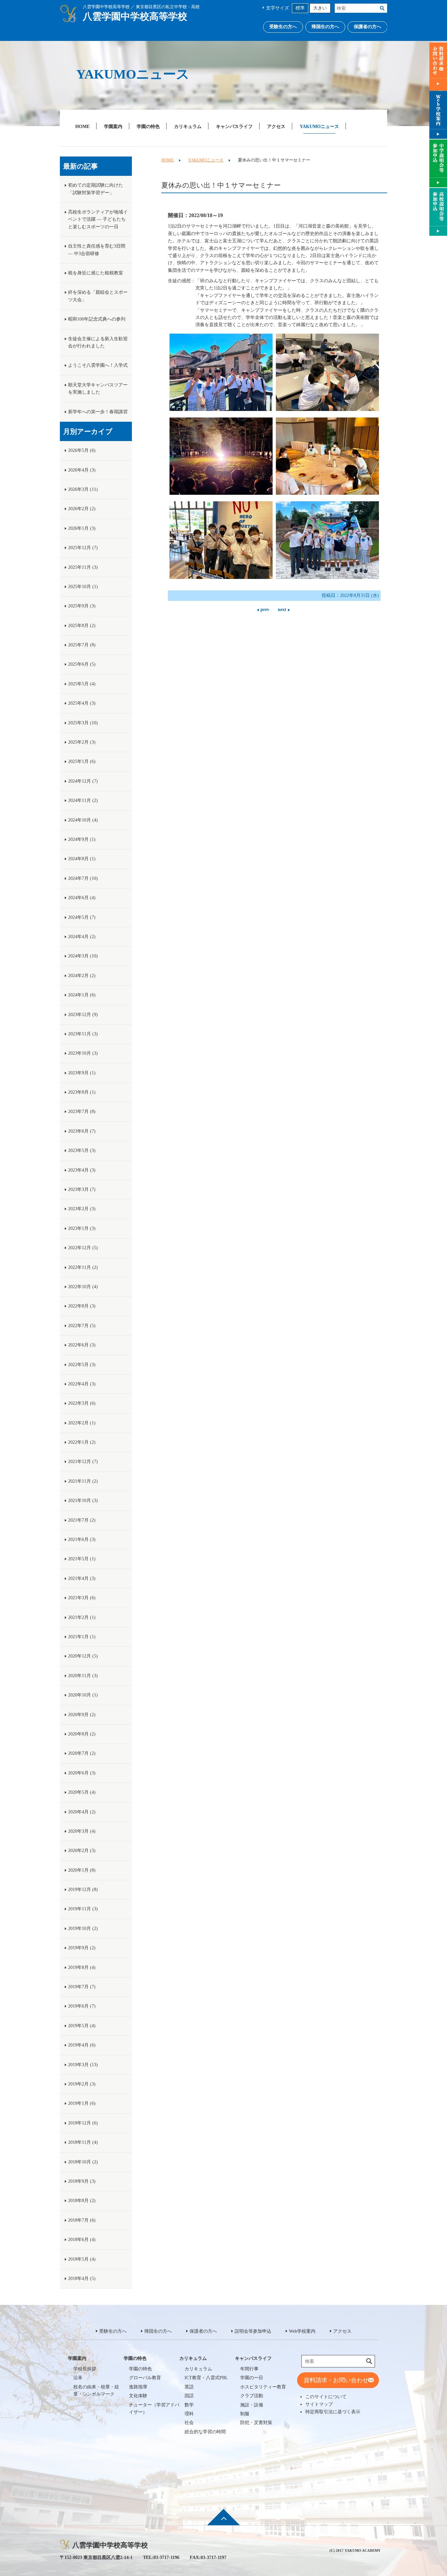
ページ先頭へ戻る (223, 2522)
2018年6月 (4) (82, 2240)
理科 (189, 2414)
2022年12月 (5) (83, 1248)
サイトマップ (319, 2404)
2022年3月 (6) (82, 1403)
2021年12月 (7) (83, 1462)
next (282, 610)
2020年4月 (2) (82, 1812)
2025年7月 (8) (82, 645)
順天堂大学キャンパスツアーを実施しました (98, 389)
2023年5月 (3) (82, 1150)
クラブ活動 (252, 2396)
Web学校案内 (302, 2331)
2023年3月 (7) (82, 1189)
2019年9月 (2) (82, 1948)
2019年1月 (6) (82, 2103)
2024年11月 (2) (83, 800)
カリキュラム (188, 126)
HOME (82, 126)
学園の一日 (252, 2378)
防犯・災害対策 (256, 2423)
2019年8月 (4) (82, 1967)
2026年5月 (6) (82, 450)
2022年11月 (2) (83, 1267)
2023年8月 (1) (82, 1092)
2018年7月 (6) (82, 2220)
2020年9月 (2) (82, 1715)
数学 (189, 2405)
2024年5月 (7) (82, 917)
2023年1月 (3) (82, 1228)
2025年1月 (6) (82, 761)
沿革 (78, 2378)
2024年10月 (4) (83, 820)
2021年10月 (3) (83, 1501)
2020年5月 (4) (82, 1792)
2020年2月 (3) (82, 1851)
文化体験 (138, 2396)
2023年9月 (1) (82, 1073)
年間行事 (249, 2369)
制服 (245, 2414)
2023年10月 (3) (83, 1053)
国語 (189, 2396)
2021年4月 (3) (82, 1578)
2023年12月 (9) (83, 1015)
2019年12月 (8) (83, 1890)
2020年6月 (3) (82, 1773)
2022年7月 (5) (82, 1326)
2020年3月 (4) (82, 1831)
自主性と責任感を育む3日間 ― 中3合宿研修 (97, 250)
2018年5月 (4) (82, 2259)
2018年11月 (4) (83, 2142)
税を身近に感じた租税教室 (96, 273)
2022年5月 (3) (82, 1365)
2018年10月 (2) (83, 2162)
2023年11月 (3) (83, 1034)
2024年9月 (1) (82, 839)
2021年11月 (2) (83, 1481)
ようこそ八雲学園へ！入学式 (98, 365)
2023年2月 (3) (82, 1209)
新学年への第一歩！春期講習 (98, 412)
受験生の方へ (283, 27)
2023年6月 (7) (82, 1131)
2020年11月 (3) (83, 1676)
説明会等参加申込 (253, 2331)
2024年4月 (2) (82, 937)
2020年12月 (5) (83, 1656)
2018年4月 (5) (82, 2279)
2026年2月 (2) (82, 509)
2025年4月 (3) (82, 703)
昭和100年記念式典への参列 (97, 319)
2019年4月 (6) (82, 2045)
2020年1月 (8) (82, 1870)
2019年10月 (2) (83, 1928)
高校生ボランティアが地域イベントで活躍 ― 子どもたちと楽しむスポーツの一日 (98, 219)
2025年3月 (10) (83, 723)
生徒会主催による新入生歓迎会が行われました (98, 342)
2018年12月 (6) (83, 2123)
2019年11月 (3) (83, 1909)
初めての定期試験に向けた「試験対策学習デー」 (96, 189)
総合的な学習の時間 (205, 2432)
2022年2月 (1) (82, 1423)
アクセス (276, 126)
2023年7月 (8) (82, 1112)
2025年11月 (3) (83, 567)
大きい (320, 8)
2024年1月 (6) (82, 995)
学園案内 (113, 126)
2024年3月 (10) (83, 956)
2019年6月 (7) (82, 2006)
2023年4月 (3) (82, 1170)
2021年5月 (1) (82, 1559)
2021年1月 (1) (82, 1637)
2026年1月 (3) (82, 528)
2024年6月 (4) (82, 898)
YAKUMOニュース (319, 126)
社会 (189, 2423)
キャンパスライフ (234, 126)
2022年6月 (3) (82, 1345)
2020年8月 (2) (82, 1734)
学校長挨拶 (85, 2369)
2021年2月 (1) (82, 1617)
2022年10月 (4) (83, 1287)
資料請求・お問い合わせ (336, 2380)
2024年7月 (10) (83, 878)
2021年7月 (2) (82, 1520)
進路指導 (138, 2387)
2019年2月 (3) (82, 2084)
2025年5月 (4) (82, 684)
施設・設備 (252, 2405)
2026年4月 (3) (82, 470)
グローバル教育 (145, 2378)
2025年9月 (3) (82, 606)
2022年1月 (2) (82, 1442)
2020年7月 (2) (82, 1753)
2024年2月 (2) (82, 976)
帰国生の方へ (325, 27)
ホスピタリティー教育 (263, 2387)
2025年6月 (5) (82, 664)
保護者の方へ (367, 27)
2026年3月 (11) (83, 489)
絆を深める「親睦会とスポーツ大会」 (98, 296)
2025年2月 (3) (82, 742)
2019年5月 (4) (82, 2026)
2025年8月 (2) (82, 626)
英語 (189, 2387)
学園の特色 (148, 126)
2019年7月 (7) (82, 1987)
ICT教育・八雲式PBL (206, 2378)
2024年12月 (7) (83, 781)
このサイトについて (326, 2397)
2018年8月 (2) (82, 2201)
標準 (300, 8)
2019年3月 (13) (83, 2065)
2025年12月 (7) (83, 548)
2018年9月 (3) (82, 2181)
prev (265, 610)
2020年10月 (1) (83, 1695)
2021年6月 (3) (82, 1539)
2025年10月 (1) (83, 587)
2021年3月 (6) (82, 1598)
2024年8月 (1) (82, 859)
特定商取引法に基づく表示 (333, 2412)
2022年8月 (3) (82, 1306)
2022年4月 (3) (82, 1384)
